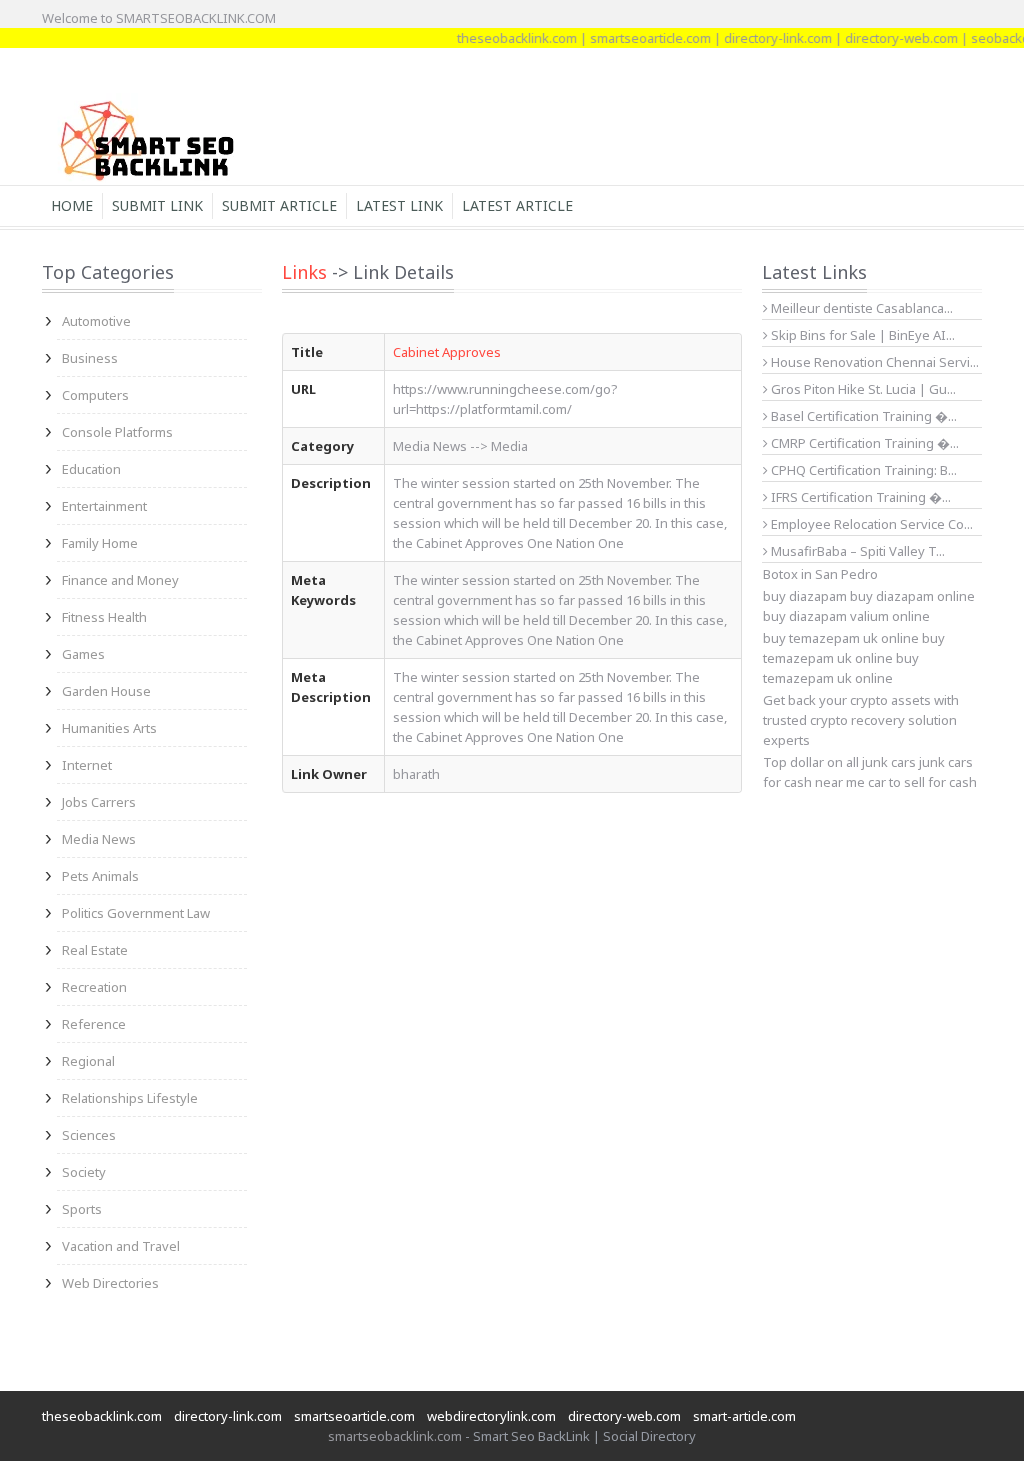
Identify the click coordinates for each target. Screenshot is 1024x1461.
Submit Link (157, 205)
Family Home (100, 543)
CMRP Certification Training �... (863, 443)
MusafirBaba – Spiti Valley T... (856, 551)
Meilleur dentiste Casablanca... (860, 308)
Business (90, 358)
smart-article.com (744, 1416)
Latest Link (399, 205)
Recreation (94, 987)
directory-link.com (763, 38)
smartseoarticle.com (635, 38)
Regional (88, 1061)
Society (84, 1172)
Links (304, 272)
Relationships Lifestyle (130, 1098)
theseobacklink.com (502, 38)
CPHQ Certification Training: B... (862, 470)
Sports (82, 1209)
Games (83, 654)
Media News (99, 839)
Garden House (106, 691)
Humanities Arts (109, 728)
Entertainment (104, 506)
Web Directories (110, 1283)
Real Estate (95, 950)
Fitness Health (104, 617)
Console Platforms (117, 432)
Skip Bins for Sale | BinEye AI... (861, 335)
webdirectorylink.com (491, 1416)
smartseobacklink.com (395, 1436)
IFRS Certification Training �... (859, 497)
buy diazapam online (912, 596)
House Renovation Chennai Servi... (873, 362)
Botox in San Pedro (820, 574)
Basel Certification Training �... (862, 416)
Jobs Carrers (99, 802)
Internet (87, 765)
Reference (94, 1024)
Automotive (96, 321)
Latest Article (517, 205)
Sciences (89, 1135)
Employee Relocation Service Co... (870, 524)
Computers (95, 395)
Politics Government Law (136, 913)
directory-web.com (886, 38)
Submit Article (279, 205)
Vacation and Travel (121, 1246)
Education (91, 469)
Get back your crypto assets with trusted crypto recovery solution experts (861, 720)
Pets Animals (100, 876)
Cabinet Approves (447, 352)
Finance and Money (120, 580)
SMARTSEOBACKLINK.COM (196, 18)
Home (72, 205)
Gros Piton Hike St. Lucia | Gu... (862, 389)
